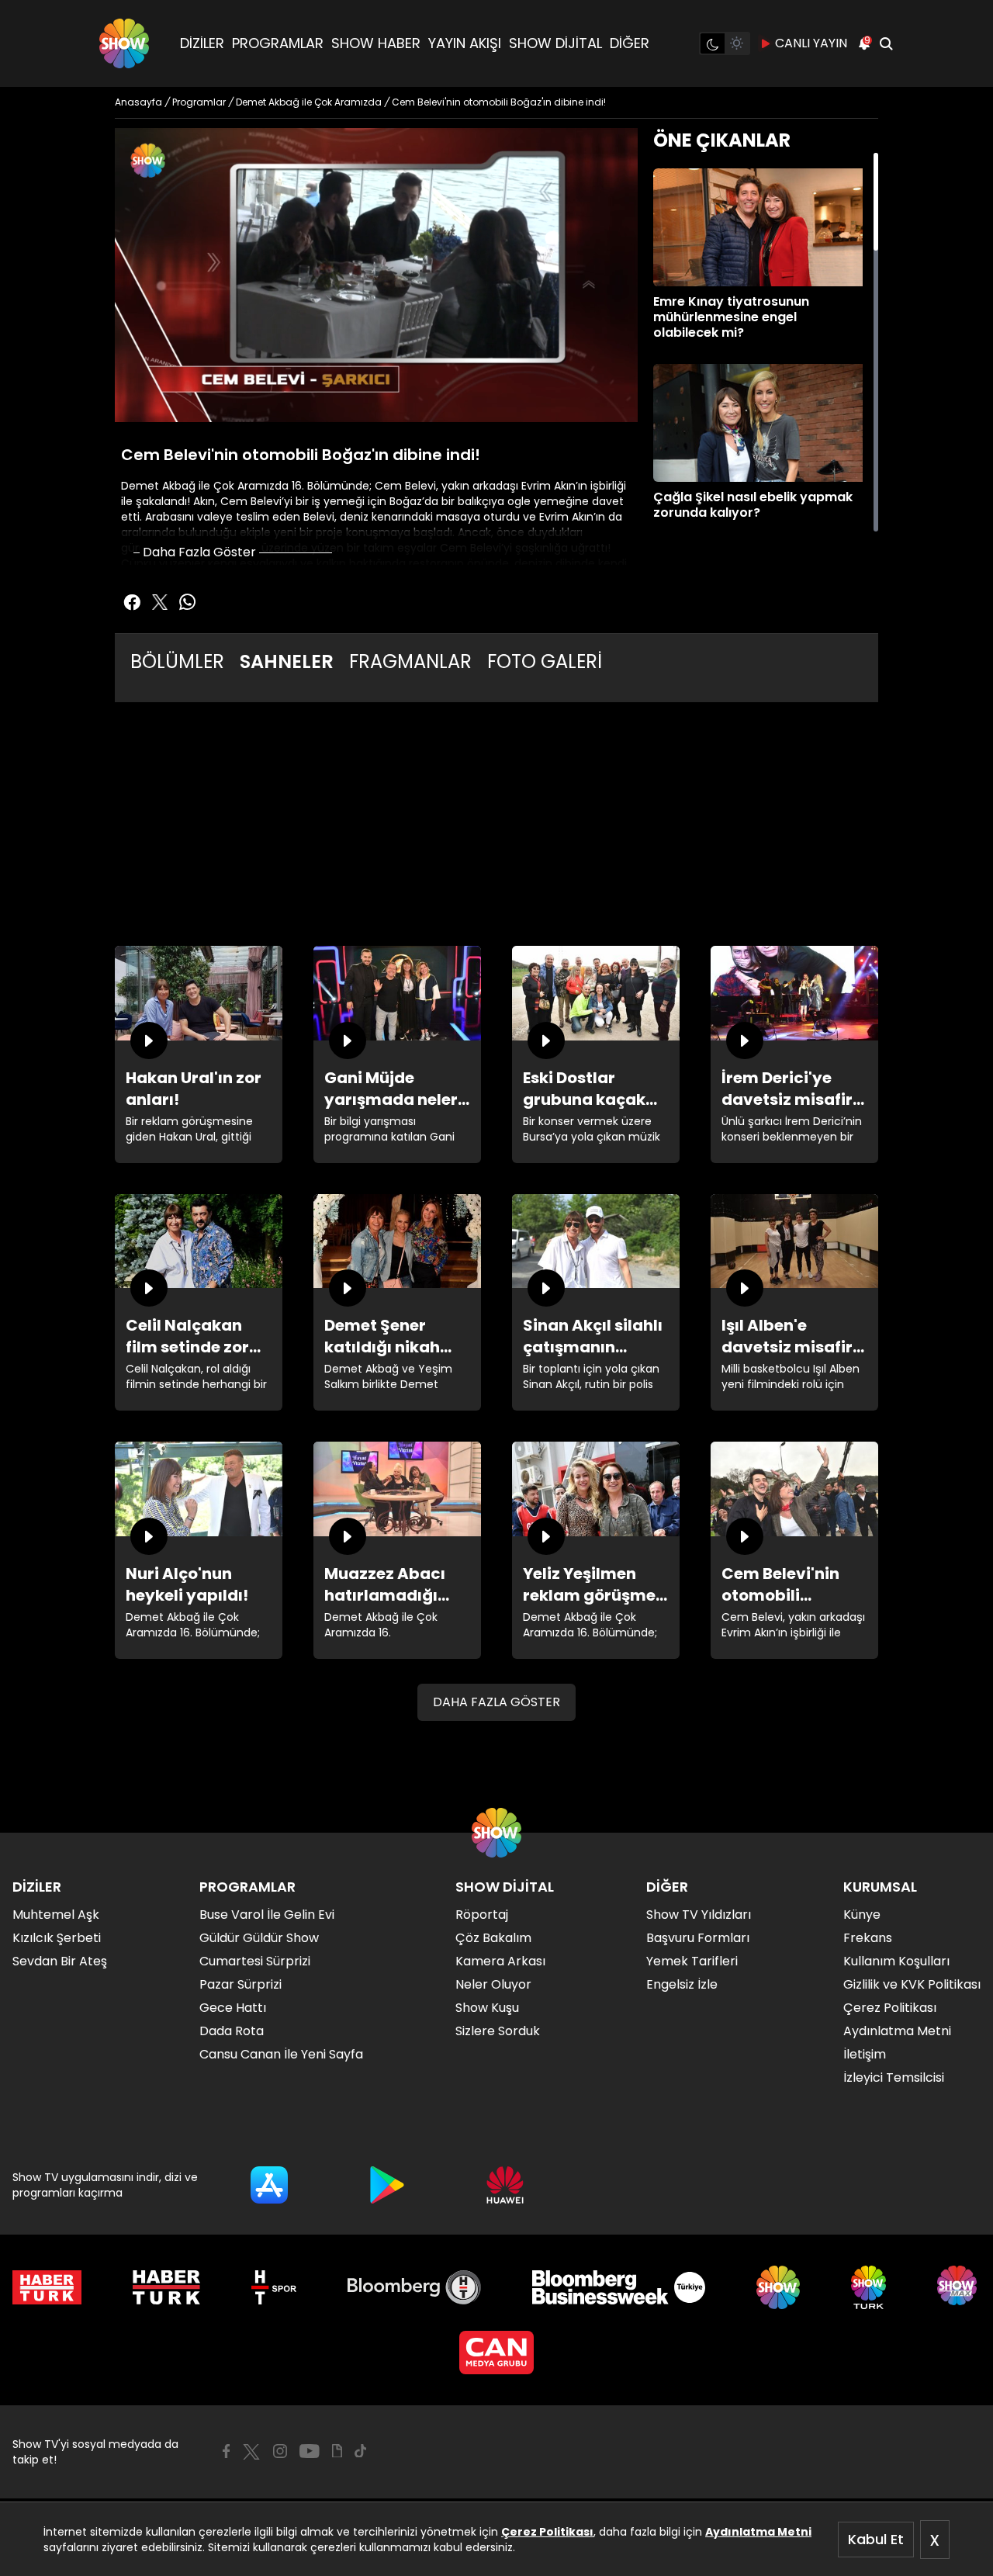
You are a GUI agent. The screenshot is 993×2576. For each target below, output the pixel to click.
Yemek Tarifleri (692, 1961)
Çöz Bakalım (493, 1938)
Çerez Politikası (547, 2532)
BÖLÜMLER (177, 661)
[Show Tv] (124, 43)
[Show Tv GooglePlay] (387, 2185)
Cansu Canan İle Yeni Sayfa (281, 2054)
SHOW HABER (376, 43)
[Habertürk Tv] (167, 2287)
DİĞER (630, 43)
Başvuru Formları (698, 1938)
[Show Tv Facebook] (226, 2451)
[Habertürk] (47, 2287)
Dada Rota (232, 2031)
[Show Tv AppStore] (269, 2185)
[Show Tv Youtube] (310, 2451)
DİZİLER (202, 43)
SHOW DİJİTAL (555, 43)
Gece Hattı (233, 2008)
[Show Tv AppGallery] (505, 2185)
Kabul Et (876, 2539)
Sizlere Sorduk (498, 2031)
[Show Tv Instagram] (280, 2451)
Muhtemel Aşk (56, 1915)
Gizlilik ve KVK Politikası (912, 1984)
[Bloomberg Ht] (415, 2287)
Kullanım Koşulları (896, 1961)
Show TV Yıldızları (699, 1915)
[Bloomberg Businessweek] (619, 2287)
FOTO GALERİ (545, 661)
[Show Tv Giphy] (337, 2451)
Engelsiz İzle (682, 1984)
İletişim (865, 2054)
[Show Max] (959, 2287)
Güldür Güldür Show (259, 1938)
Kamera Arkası (500, 1961)
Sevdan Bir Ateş (60, 1961)
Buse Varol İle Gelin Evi (267, 1915)
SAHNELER (287, 661)
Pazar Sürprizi (240, 1984)
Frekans (868, 1938)
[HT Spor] (273, 2287)
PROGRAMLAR (278, 43)
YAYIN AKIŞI (465, 43)
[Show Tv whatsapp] (188, 602)
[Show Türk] (868, 2287)
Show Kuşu (487, 2008)
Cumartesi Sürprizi (255, 1961)
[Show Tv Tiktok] (361, 2451)
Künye (862, 1915)
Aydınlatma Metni (758, 2532)
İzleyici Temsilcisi (894, 2077)
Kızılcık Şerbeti (57, 1938)
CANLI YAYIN (811, 43)
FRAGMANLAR (410, 661)
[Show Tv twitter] (160, 602)
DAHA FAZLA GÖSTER (496, 1702)
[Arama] (886, 43)
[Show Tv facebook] (132, 602)
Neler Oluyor (493, 1984)
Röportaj (482, 1915)
